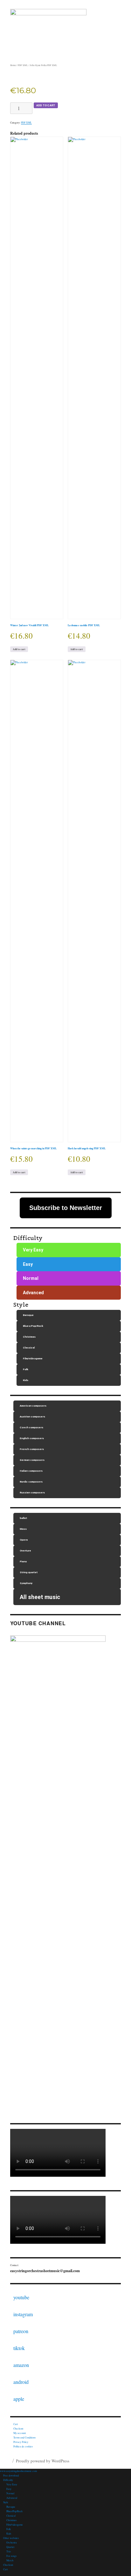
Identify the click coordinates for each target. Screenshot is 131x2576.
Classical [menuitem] (11, 2516)
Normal (31, 1278)
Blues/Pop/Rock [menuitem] (14, 2511)
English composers (32, 1438)
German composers (32, 1460)
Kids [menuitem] (9, 2534)
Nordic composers (31, 1482)
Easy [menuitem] (9, 2489)
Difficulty (28, 1238)
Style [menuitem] (6, 2502)
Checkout (18, 2429)
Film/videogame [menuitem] (15, 2525)
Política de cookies (23, 2446)
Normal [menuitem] (10, 2493)
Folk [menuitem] (9, 2529)
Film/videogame (33, 1359)
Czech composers (31, 1427)
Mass (23, 1529)
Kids (26, 1380)
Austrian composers (32, 1417)
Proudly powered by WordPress (43, 2461)
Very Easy (33, 1250)
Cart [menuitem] (5, 2569)
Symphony (26, 1583)
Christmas (29, 1337)
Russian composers (32, 1493)
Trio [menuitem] (9, 2551)
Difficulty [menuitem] (8, 2480)
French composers (32, 1449)
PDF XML (23, 65)
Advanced (33, 1293)
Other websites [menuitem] (11, 2538)
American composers (33, 1406)
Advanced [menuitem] (12, 2498)
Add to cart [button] (19, 649)
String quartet (29, 1572)
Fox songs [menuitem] (11, 2556)
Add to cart (46, 105)
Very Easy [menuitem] (12, 2484)
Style (21, 1305)
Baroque (28, 1315)
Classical (29, 1348)
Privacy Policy (21, 2442)
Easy (28, 1264)
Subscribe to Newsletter (66, 1208)
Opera (24, 1540)
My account (20, 2433)
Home (13, 65)
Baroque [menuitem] (11, 2507)
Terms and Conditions (24, 2437)
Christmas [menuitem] (11, 2520)
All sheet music (40, 1597)
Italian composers (31, 1471)
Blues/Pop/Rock (33, 1326)
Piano (23, 1562)
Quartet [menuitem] (10, 2547)
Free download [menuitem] (11, 2475)
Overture (25, 1551)
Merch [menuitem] (10, 2560)
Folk (26, 1369)
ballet (23, 1518)
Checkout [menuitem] (8, 2565)
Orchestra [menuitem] (12, 2542)
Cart (16, 2424)
